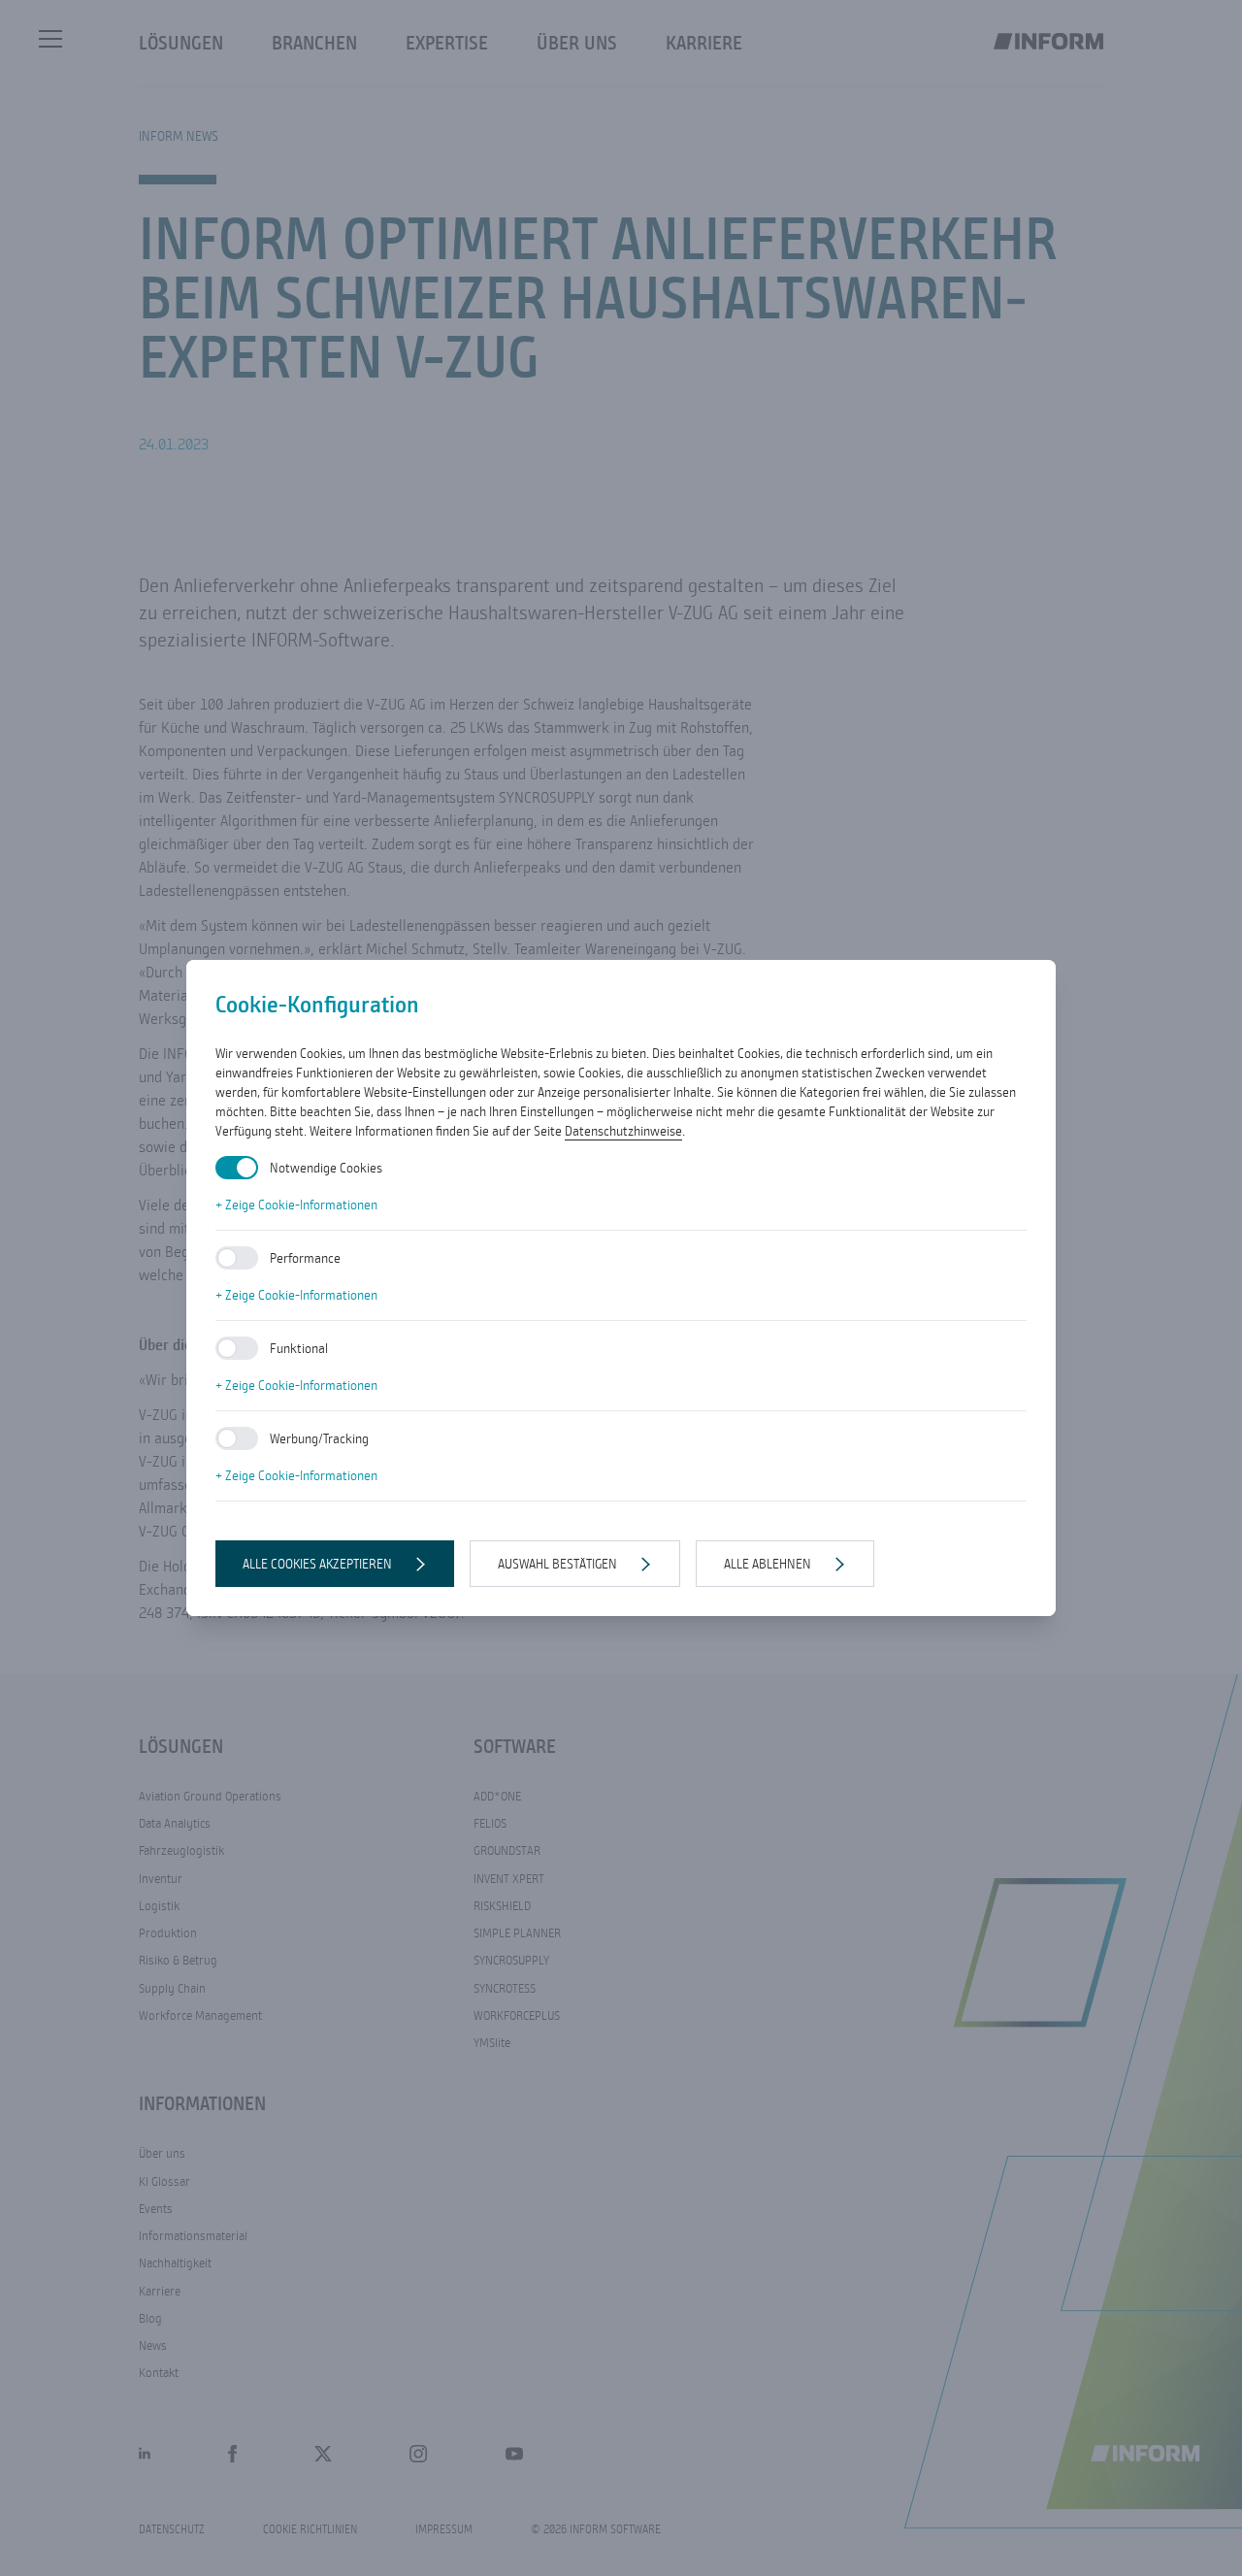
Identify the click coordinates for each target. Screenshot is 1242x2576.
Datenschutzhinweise (623, 1131)
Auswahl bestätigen (557, 1564)
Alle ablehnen (768, 1564)
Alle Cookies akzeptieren (317, 1564)
